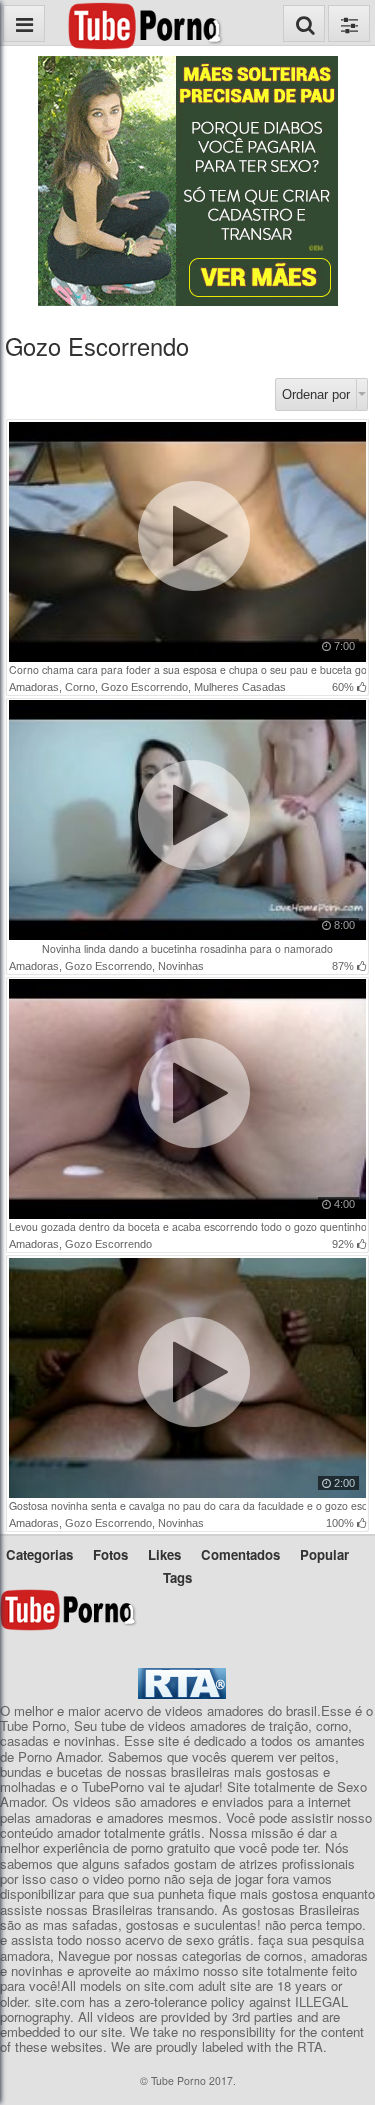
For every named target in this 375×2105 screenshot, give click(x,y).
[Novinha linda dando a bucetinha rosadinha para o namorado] (188, 936)
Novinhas (181, 966)
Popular (324, 1554)
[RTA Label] (182, 1693)
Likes (164, 1554)
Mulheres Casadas (240, 687)
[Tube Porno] (160, 9)
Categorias (39, 1554)
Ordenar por (316, 394)
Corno (80, 687)
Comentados (240, 1554)
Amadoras (34, 687)
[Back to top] (354, 2079)
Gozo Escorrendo (144, 687)
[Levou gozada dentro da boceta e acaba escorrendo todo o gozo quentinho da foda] (188, 1215)
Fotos (110, 1554)
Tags (177, 1577)
